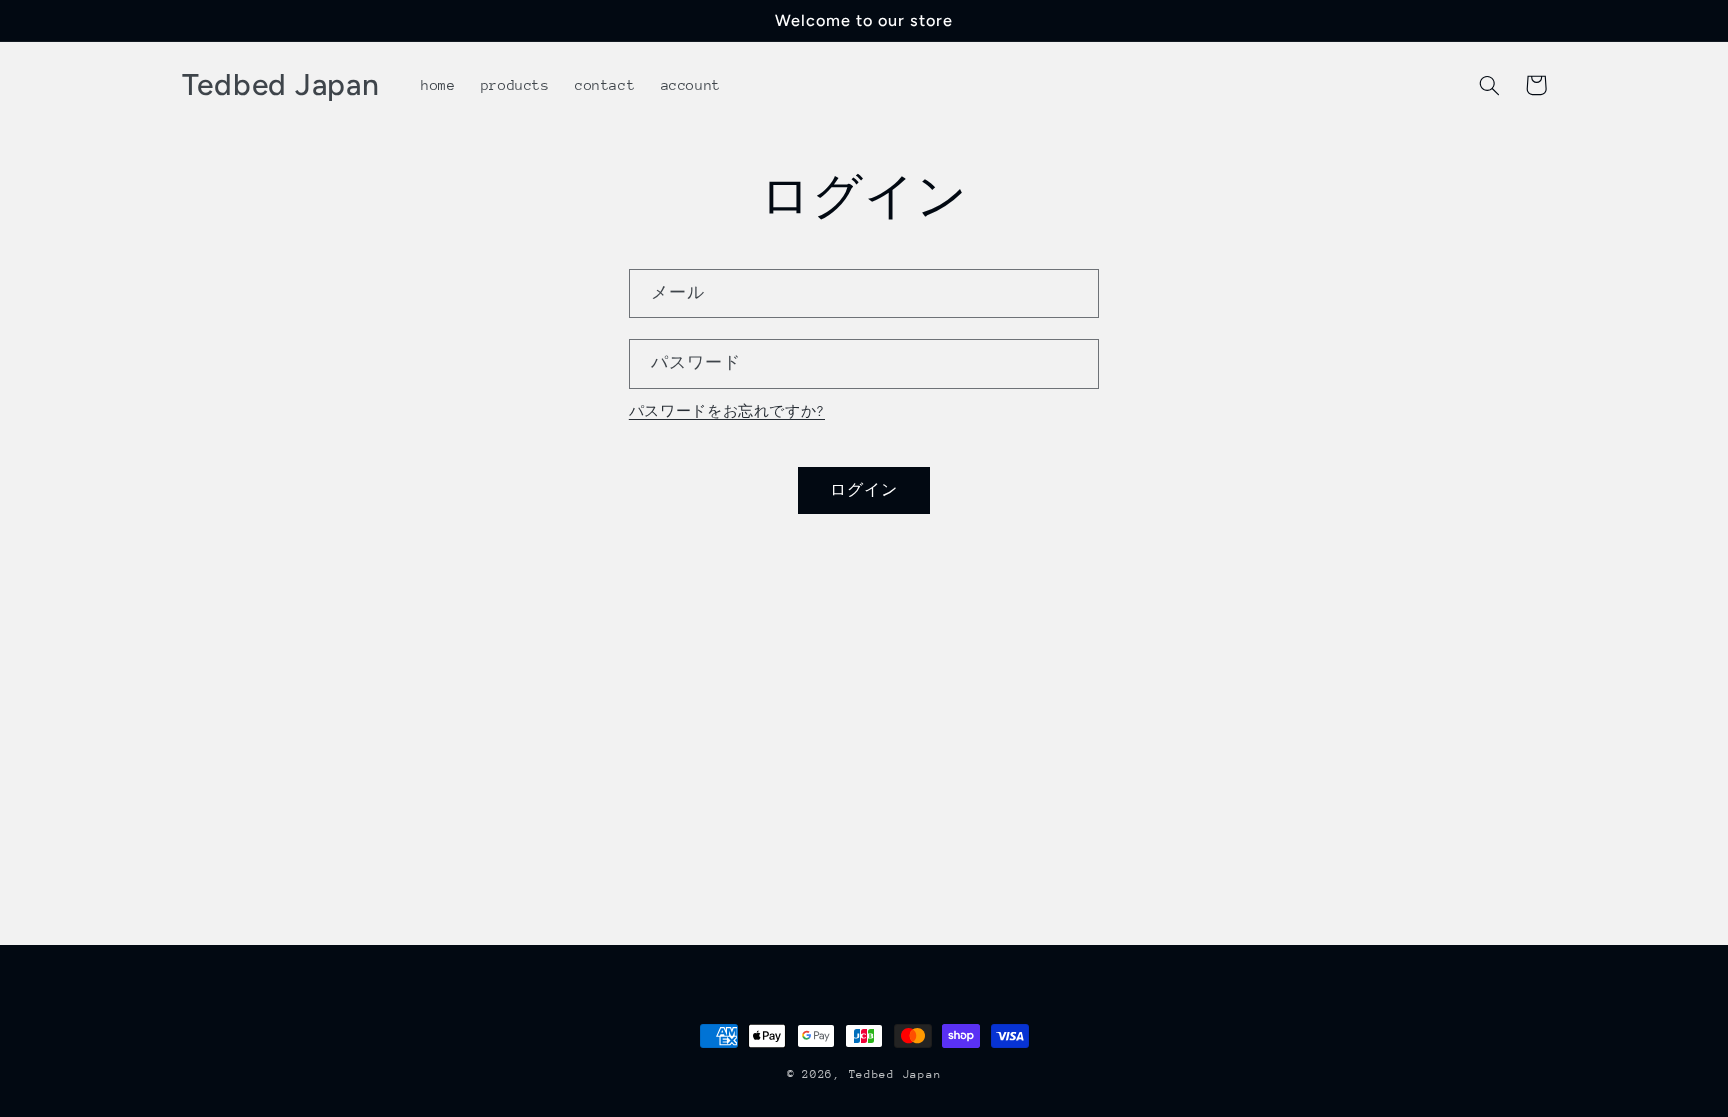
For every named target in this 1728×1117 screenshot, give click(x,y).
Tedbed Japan (895, 1074)
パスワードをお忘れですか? (727, 411)
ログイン (864, 489)
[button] (1490, 85)
